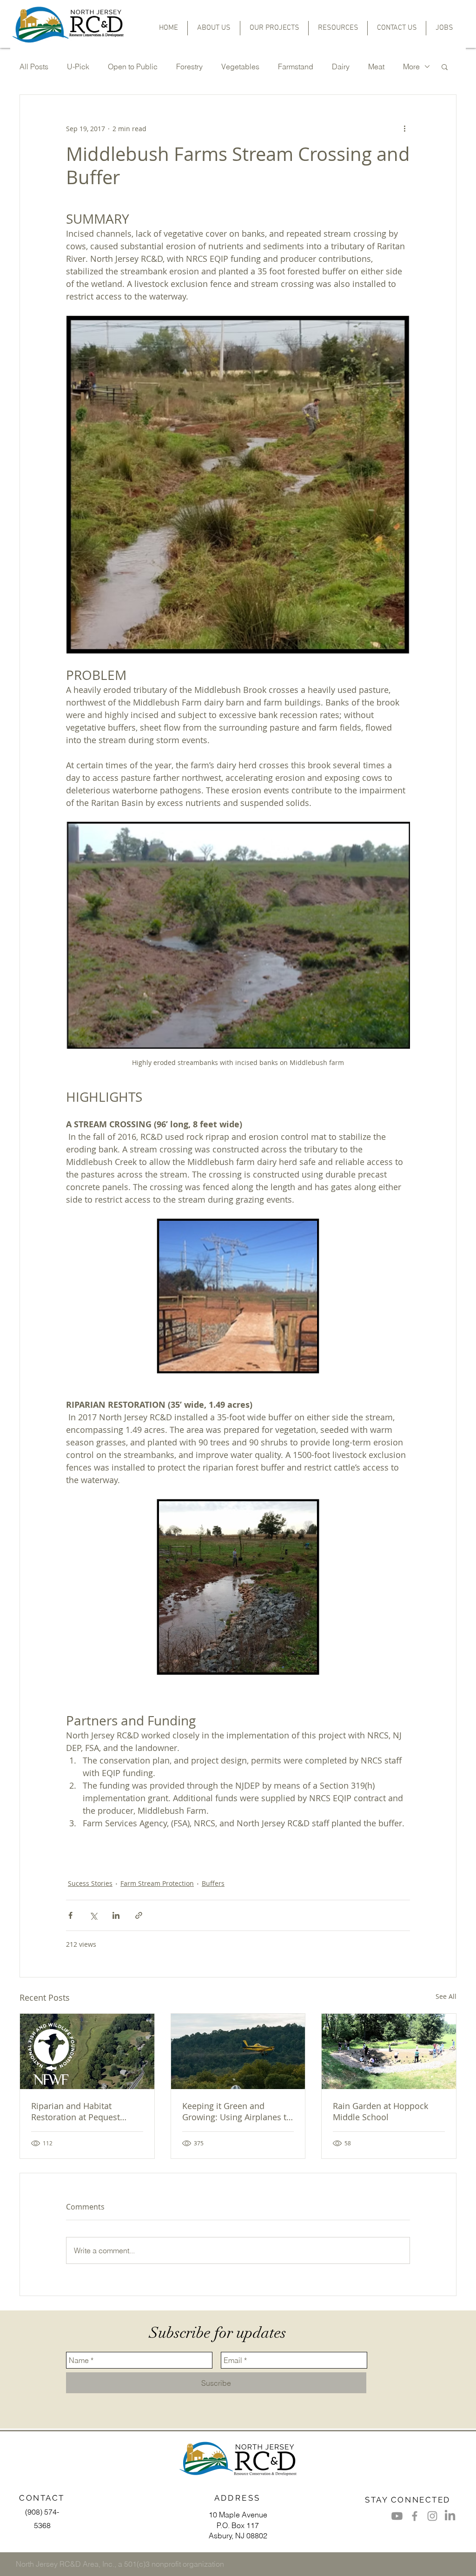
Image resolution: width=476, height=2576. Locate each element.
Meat (376, 67)
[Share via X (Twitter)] (93, 1915)
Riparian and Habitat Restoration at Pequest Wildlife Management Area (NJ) (83, 2111)
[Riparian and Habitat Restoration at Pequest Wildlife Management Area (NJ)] (87, 2051)
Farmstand (296, 67)
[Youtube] (397, 2516)
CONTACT (42, 2498)
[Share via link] (139, 1915)
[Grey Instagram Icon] (432, 2516)
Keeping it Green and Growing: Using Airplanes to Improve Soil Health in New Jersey (237, 2111)
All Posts (34, 67)
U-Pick (78, 67)
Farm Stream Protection (157, 1883)
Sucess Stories (90, 1883)
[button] (274, 28)
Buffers (213, 1883)
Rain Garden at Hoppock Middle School (380, 2111)
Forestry (189, 67)
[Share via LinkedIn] (116, 1915)
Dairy (341, 67)
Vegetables (240, 67)
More (411, 67)
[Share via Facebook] (70, 1915)
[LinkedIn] (450, 2516)
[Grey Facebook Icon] (415, 2516)
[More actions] (404, 128)
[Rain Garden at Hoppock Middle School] (389, 2051)
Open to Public (133, 67)
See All (446, 1996)
